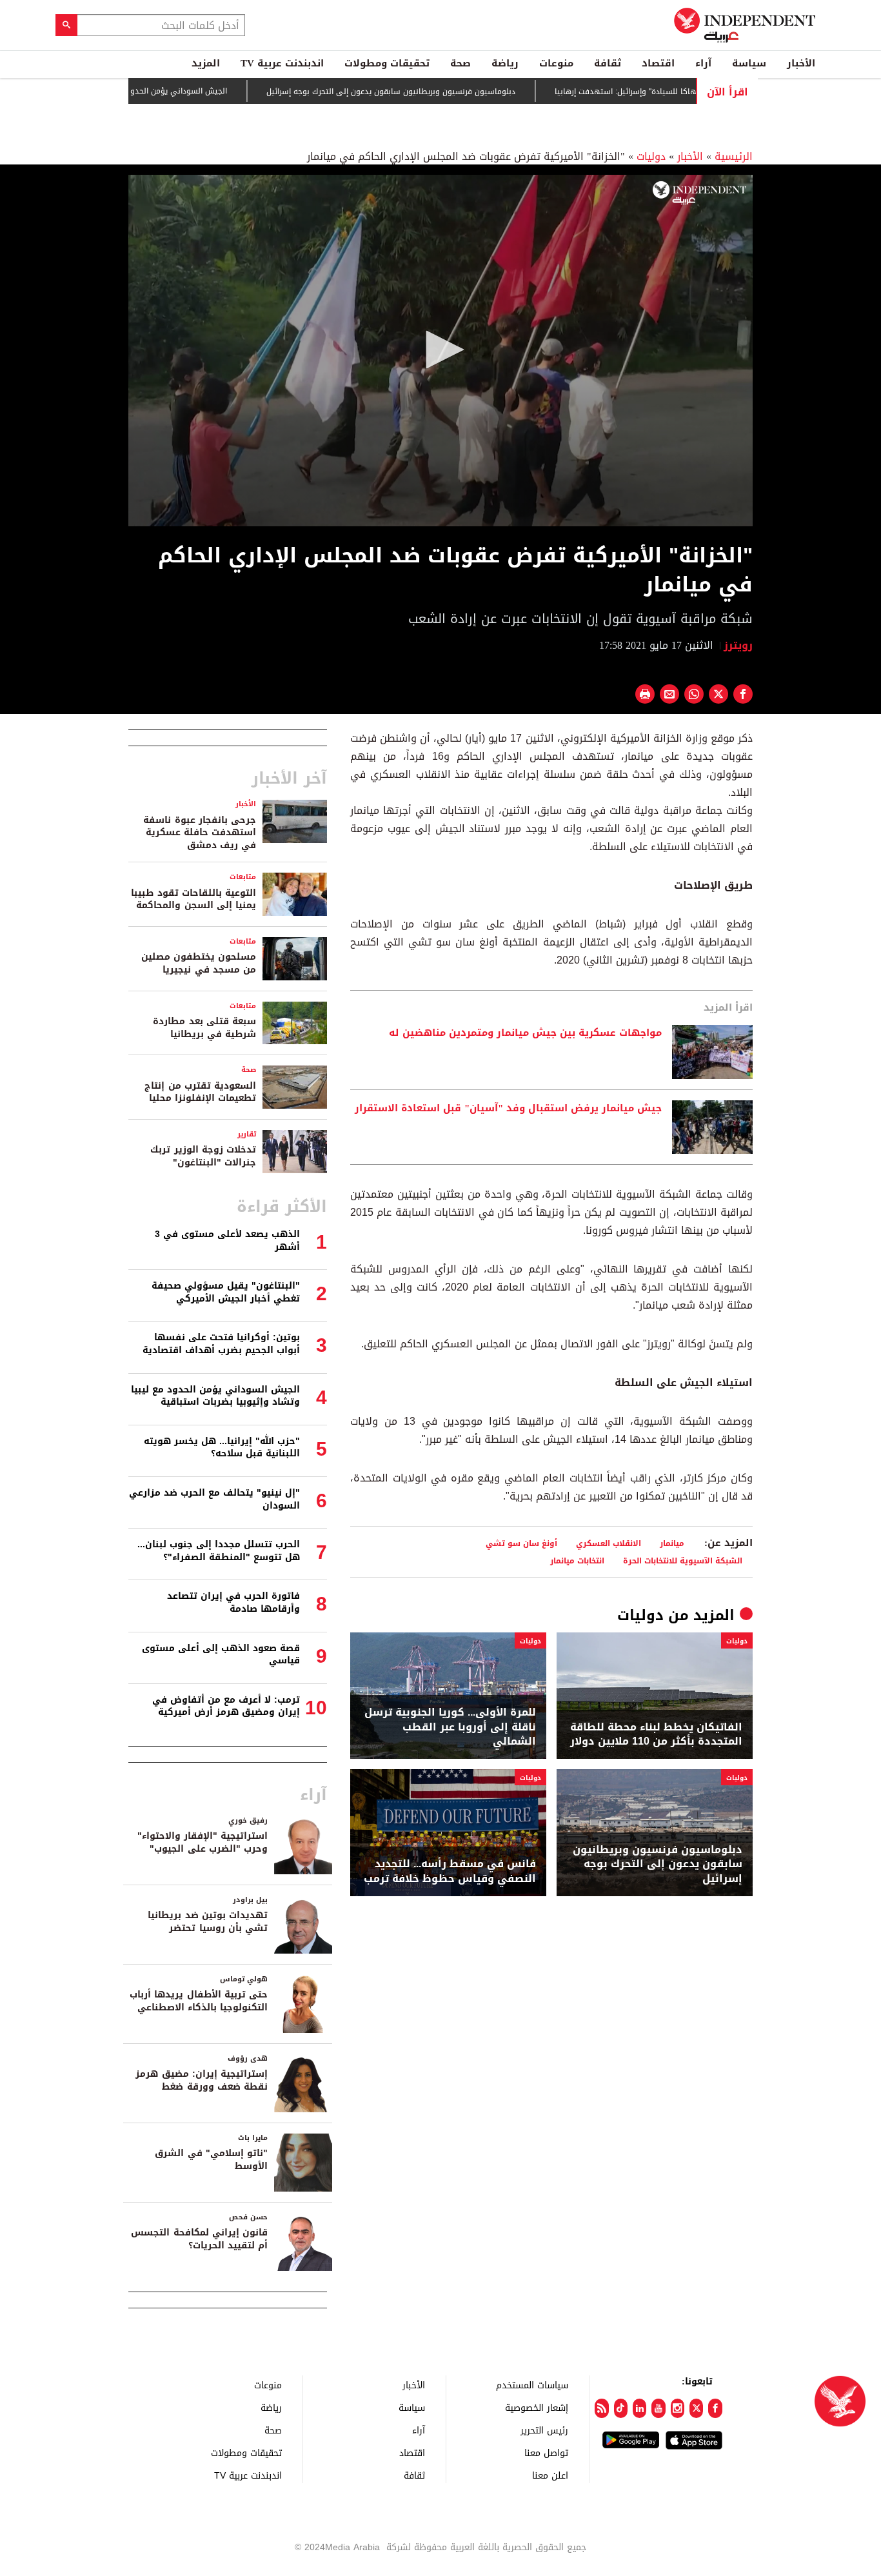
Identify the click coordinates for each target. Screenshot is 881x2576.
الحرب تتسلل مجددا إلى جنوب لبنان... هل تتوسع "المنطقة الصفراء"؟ (219, 1551)
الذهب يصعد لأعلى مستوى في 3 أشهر (227, 1241)
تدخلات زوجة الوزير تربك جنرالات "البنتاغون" (203, 1156)
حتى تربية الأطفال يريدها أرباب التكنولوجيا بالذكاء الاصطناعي (199, 2001)
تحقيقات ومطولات (387, 63)
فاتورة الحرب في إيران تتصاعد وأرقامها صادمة (233, 1602)
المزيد (206, 63)
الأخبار (801, 63)
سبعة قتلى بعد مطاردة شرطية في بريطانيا (204, 1028)
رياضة (505, 63)
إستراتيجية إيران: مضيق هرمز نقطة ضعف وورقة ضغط (202, 2080)
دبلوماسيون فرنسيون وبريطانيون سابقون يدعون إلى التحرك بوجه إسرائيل (448, 92)
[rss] (601, 2408)
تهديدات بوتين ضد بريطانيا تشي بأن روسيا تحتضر (208, 1922)
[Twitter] (696, 2408)
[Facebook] (715, 2408)
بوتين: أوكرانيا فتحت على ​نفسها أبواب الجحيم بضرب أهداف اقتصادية (221, 1344)
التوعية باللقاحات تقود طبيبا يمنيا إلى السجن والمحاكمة (193, 899)
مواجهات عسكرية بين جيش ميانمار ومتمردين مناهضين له (525, 1033)
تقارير (247, 1134)
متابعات (243, 877)
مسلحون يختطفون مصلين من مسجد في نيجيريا (199, 963)
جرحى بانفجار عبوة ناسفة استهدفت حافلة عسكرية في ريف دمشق (200, 833)
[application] (440, 351)
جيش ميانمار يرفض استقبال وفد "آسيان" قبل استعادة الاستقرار (508, 1109)
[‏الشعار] (699, 193)
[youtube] (658, 2408)
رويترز (738, 645)
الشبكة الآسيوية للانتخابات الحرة (683, 1560)
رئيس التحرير (544, 2430)
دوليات (651, 156)
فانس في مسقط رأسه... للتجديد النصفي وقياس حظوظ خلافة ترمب (450, 1871)
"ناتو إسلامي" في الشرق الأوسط (211, 2160)
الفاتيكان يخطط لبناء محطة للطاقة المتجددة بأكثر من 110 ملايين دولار (656, 1735)
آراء (703, 63)
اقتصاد (658, 63)
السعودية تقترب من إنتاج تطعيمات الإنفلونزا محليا (200, 1092)
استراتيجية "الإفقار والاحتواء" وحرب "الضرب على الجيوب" (203, 1842)
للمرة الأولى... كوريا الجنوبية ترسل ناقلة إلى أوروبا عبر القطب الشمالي (450, 1727)
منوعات (556, 63)
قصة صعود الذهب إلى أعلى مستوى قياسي (221, 1655)
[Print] (645, 694)
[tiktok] (621, 2408)
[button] (440, 350)
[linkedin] (639, 2408)
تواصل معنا (546, 2452)
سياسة (749, 63)
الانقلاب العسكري (609, 1543)
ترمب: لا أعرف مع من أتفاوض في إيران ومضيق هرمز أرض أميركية (226, 1706)
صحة (460, 63)
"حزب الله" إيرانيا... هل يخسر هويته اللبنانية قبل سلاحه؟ (222, 1448)
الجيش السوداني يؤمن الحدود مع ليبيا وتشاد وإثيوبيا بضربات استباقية (165, 91)
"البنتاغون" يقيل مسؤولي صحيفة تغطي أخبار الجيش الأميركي (226, 1292)
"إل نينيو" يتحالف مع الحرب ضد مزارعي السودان (214, 1499)
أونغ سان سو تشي (521, 1543)
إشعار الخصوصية (537, 2407)
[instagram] (678, 2408)
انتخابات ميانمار (577, 1560)
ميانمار (672, 1543)
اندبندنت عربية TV (282, 63)
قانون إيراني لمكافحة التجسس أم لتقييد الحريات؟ (199, 2239)
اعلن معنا (550, 2475)
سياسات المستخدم (532, 2385)
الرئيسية (734, 156)
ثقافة (608, 63)
